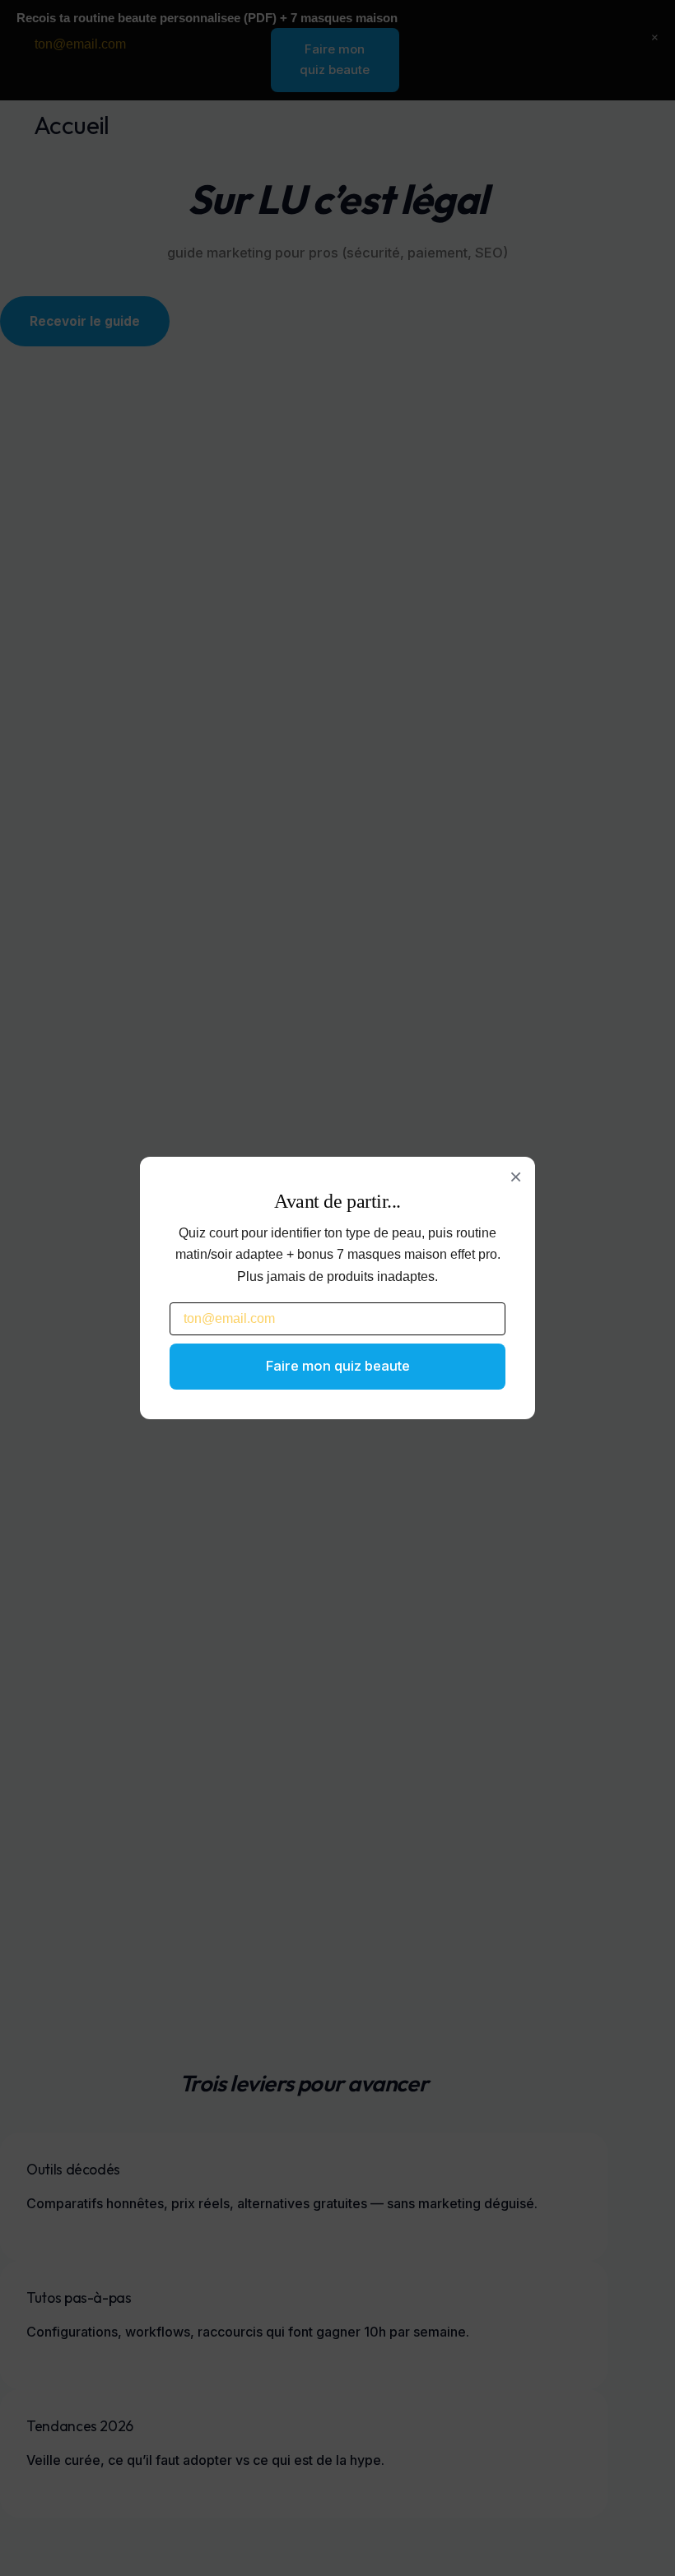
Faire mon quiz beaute (338, 1366)
